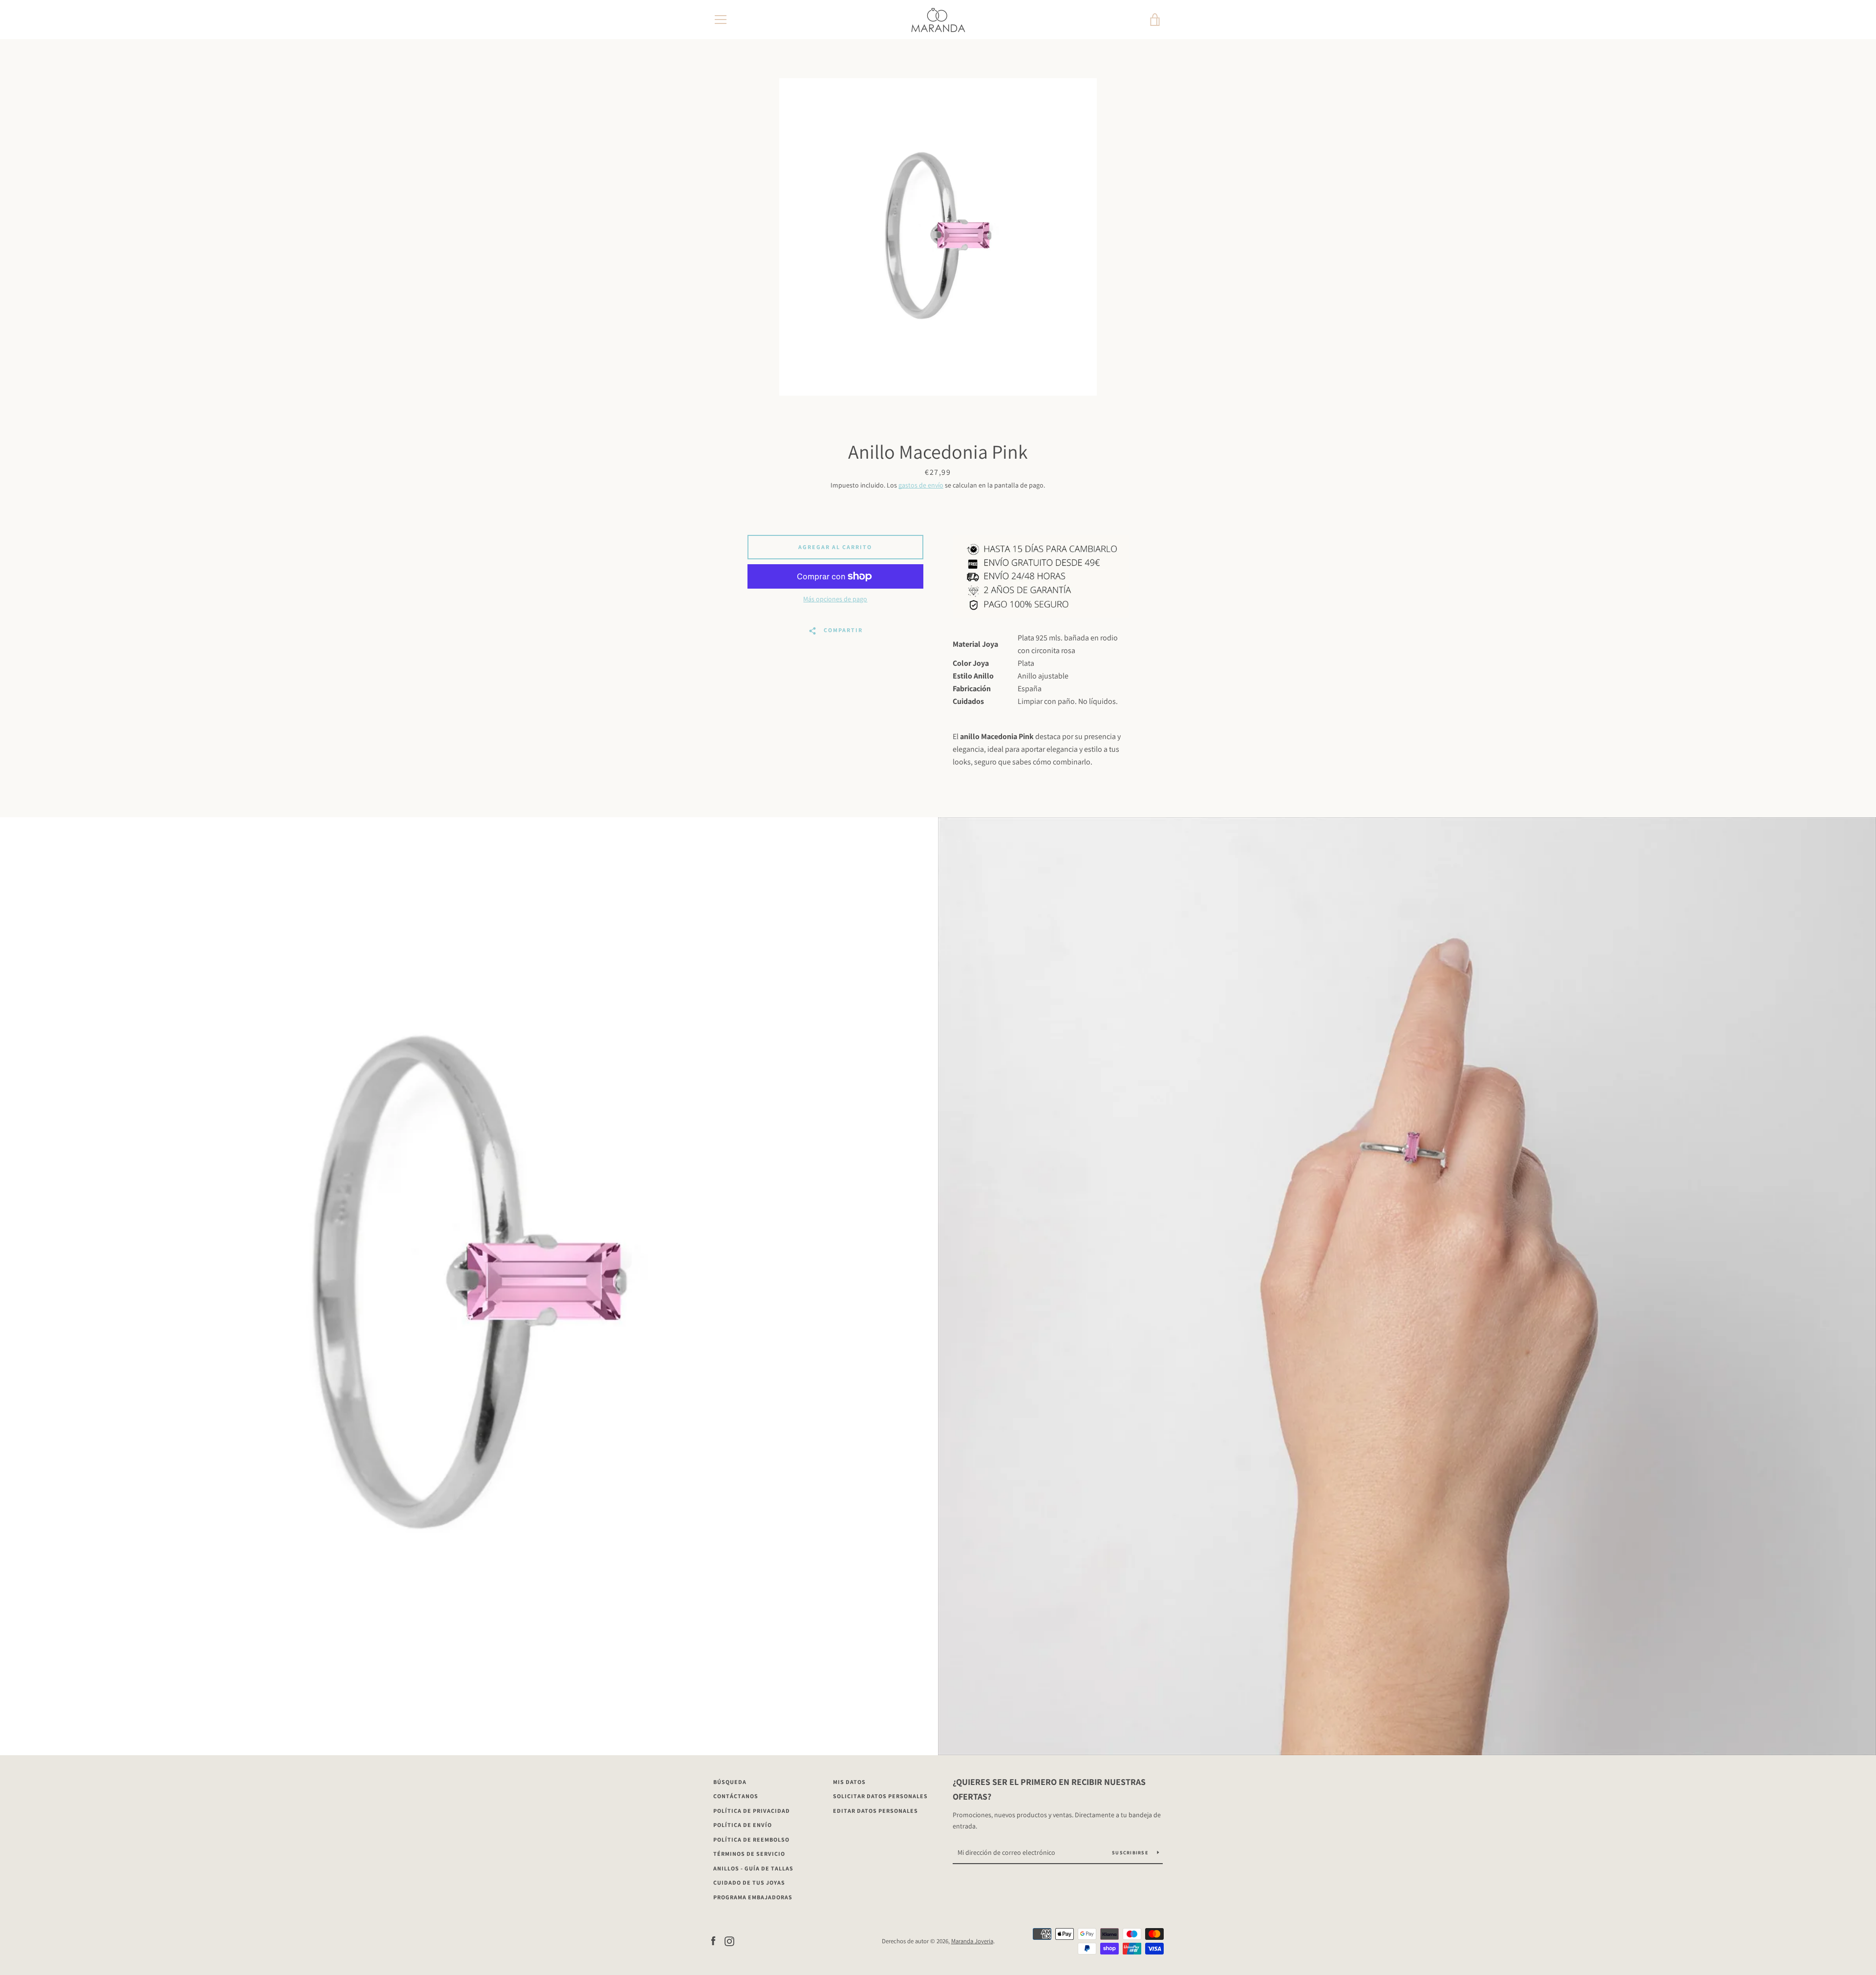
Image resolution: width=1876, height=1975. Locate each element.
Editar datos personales (875, 1811)
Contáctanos (736, 1796)
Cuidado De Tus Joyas (749, 1882)
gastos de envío (921, 485)
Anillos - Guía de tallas (753, 1868)
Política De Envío (743, 1825)
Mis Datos (849, 1782)
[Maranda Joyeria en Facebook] (713, 1941)
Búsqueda (730, 1782)
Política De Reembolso (751, 1839)
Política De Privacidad (752, 1811)
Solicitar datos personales (880, 1796)
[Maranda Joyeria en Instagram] (729, 1941)
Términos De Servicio (749, 1854)
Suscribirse (1131, 1853)
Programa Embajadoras (753, 1897)
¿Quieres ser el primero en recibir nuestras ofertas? (1049, 1789)
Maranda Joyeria (972, 1941)
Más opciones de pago (835, 599)
